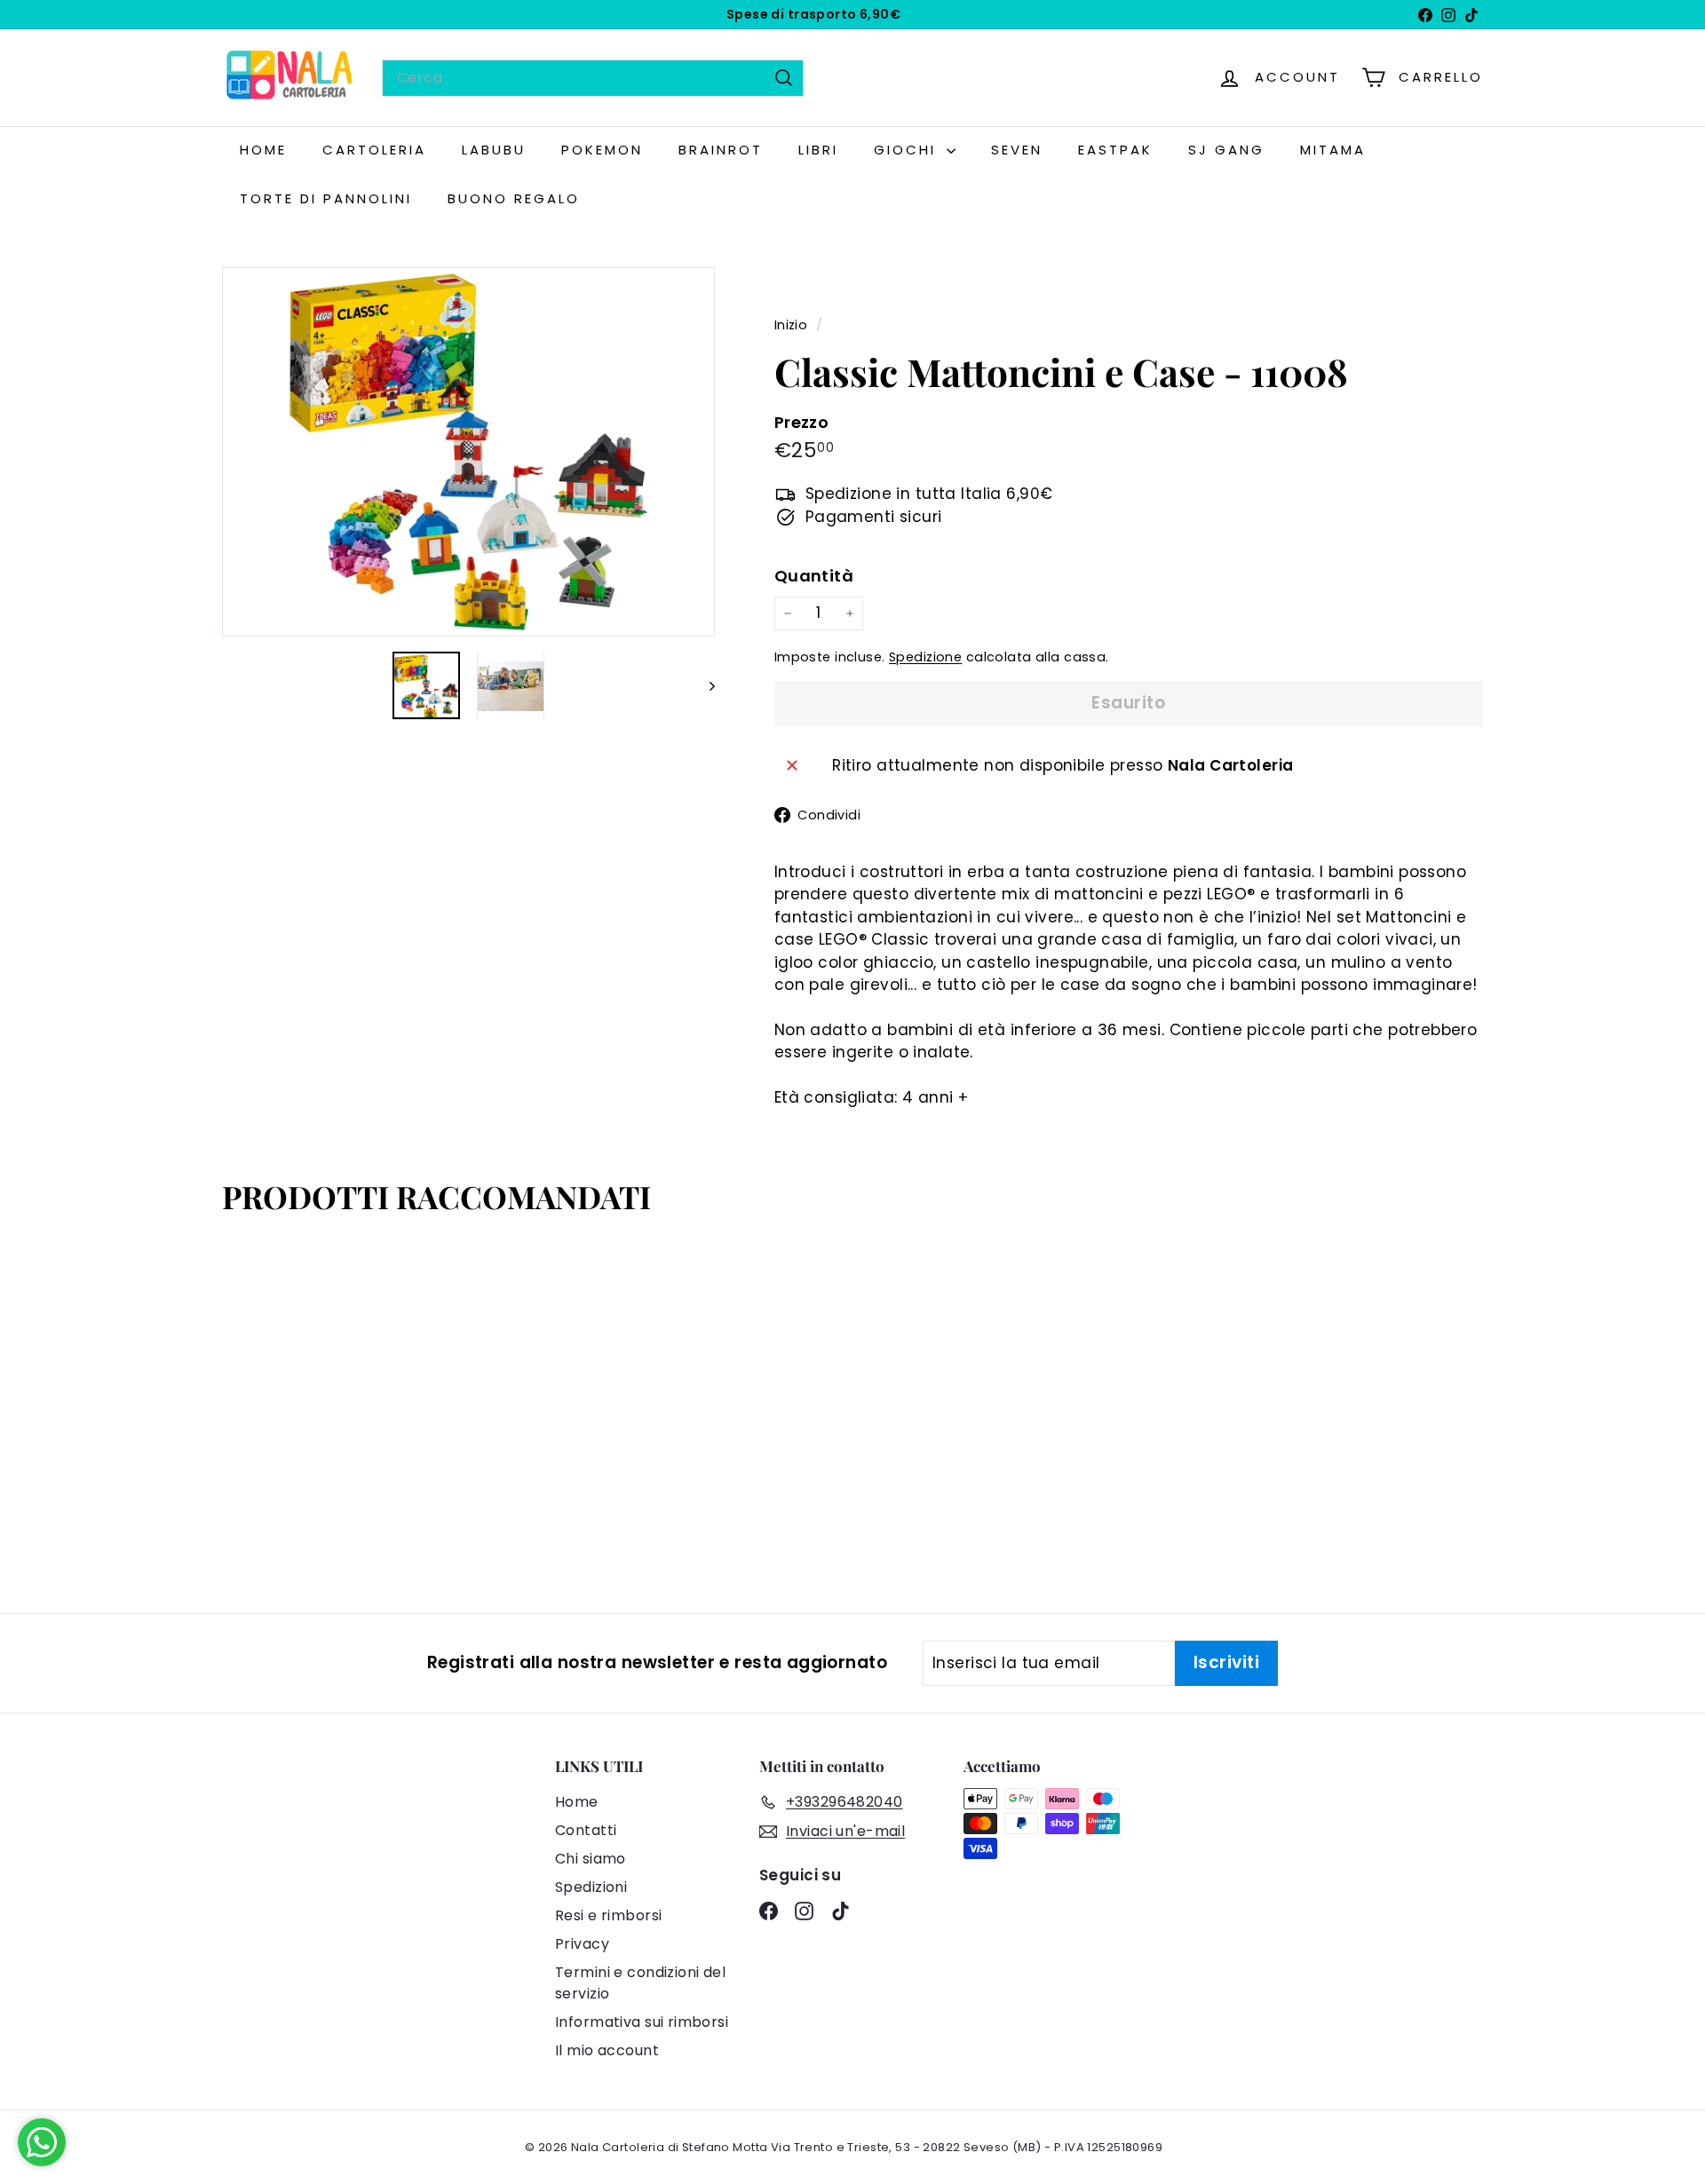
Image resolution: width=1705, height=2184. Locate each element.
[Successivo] (704, 686)
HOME (263, 150)
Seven (1017, 150)
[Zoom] (468, 452)
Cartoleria (374, 150)
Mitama (1333, 150)
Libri (818, 150)
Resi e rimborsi (608, 1915)
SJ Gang (1226, 150)
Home (577, 1802)
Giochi (908, 150)
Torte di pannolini (326, 198)
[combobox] (593, 78)
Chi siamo (591, 1859)
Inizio (793, 325)
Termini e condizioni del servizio (640, 1983)
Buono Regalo (514, 198)
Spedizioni (591, 1887)
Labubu (494, 150)
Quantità (814, 576)
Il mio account (607, 2050)
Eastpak (1115, 150)
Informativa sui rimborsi (642, 2022)
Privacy (582, 1944)
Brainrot (721, 150)
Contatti (586, 1830)
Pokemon (602, 150)
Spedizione (925, 657)
